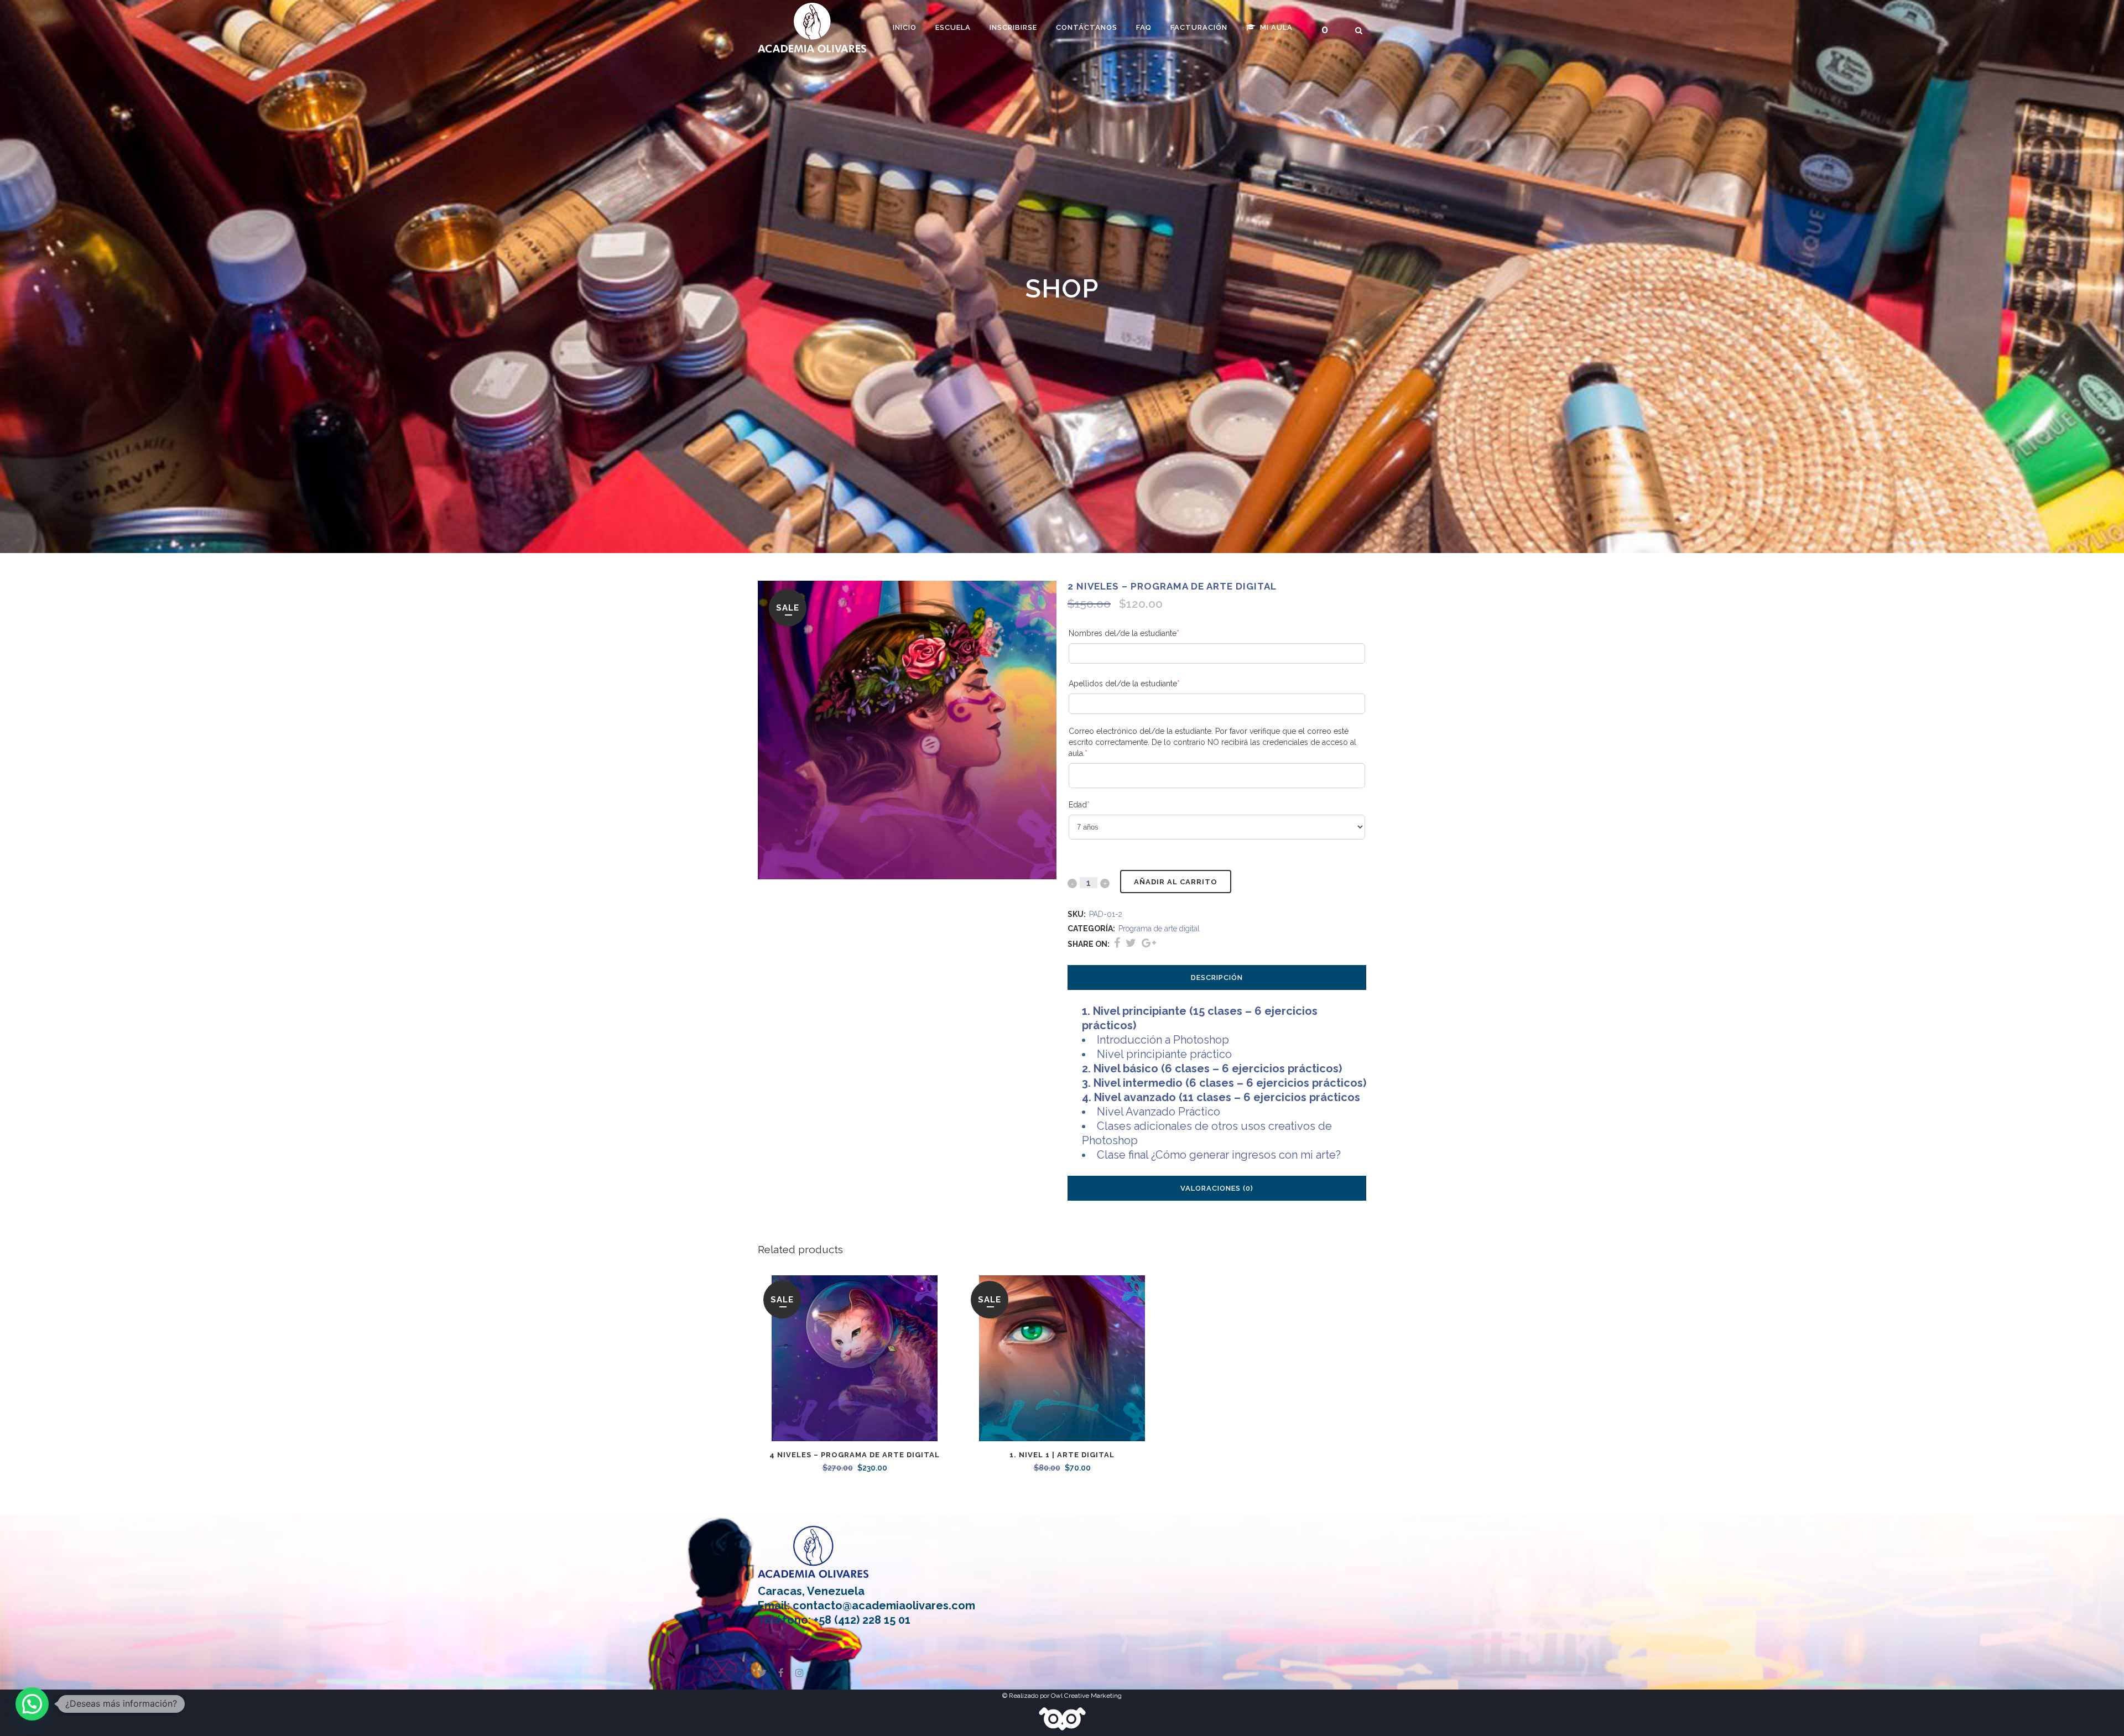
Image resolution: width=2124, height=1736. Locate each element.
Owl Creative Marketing (1086, 1696)
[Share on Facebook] (1117, 943)
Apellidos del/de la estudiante (1142, 684)
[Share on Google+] (1149, 943)
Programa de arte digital (1159, 929)
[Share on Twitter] (1131, 943)
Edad (1097, 805)
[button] (32, 1704)
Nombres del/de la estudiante (1141, 633)
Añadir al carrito (1176, 882)
